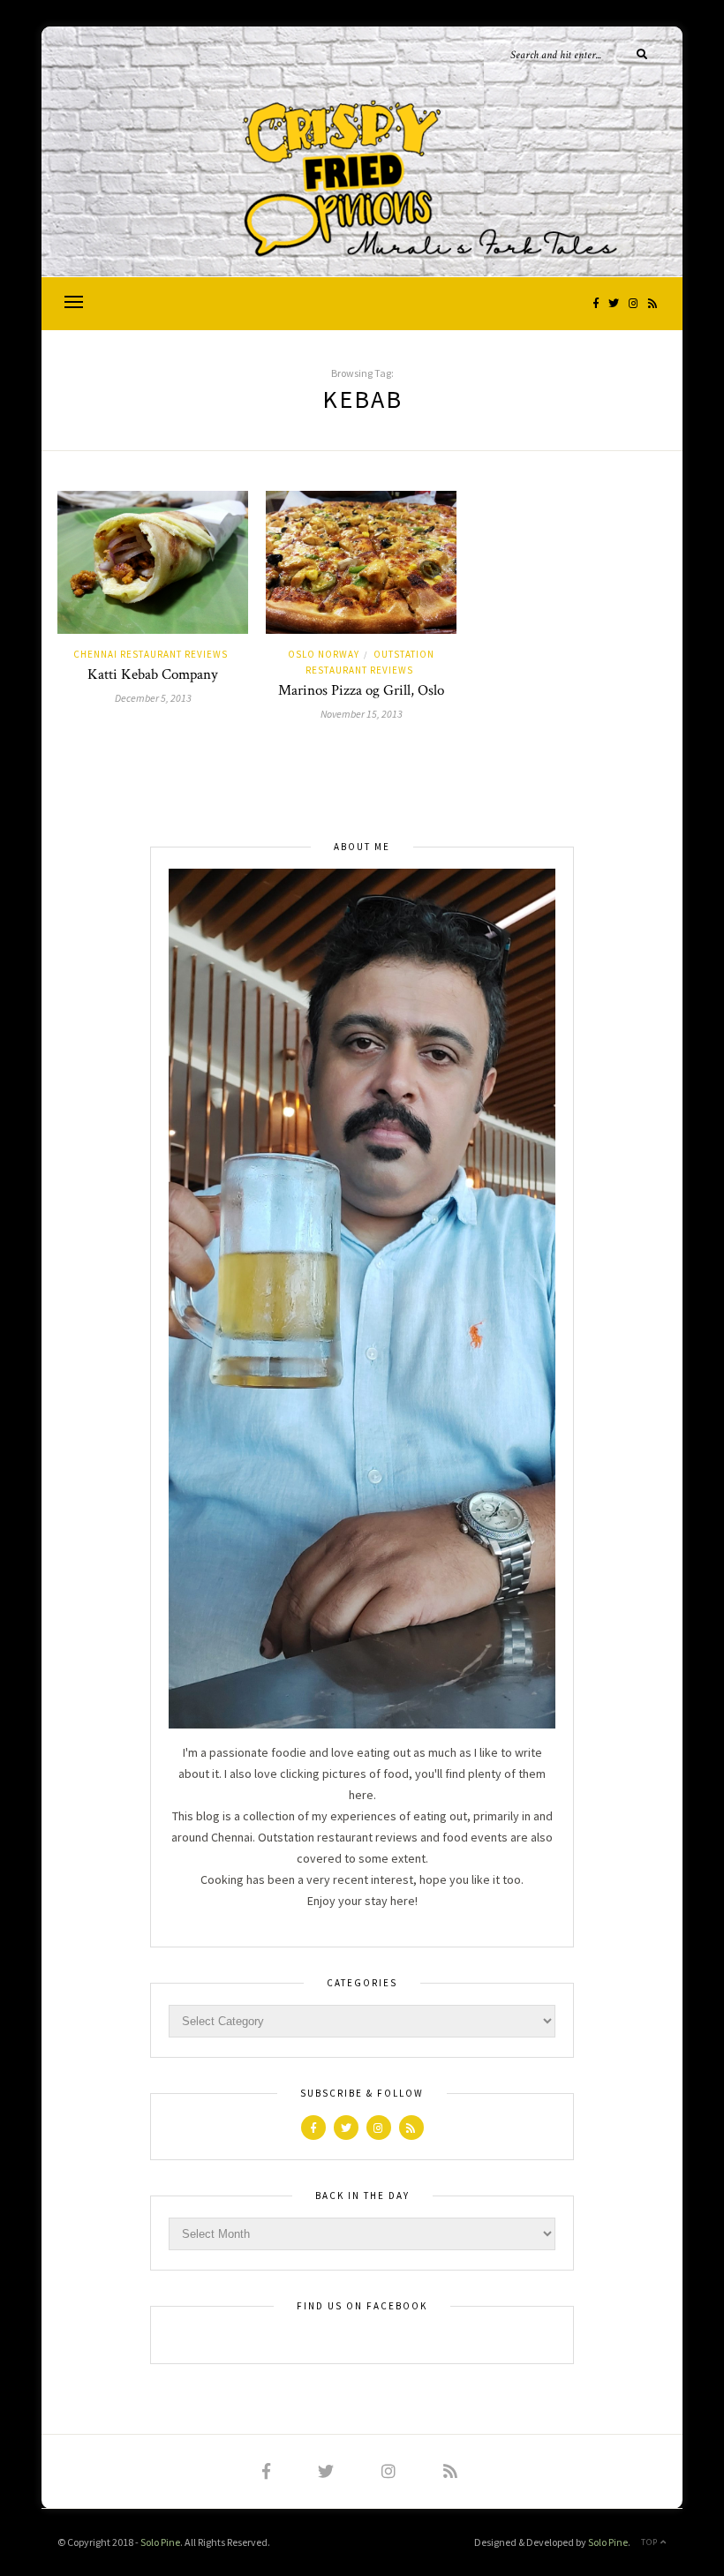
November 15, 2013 (362, 714)
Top (651, 2542)
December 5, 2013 (153, 698)
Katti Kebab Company (153, 674)
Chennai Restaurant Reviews (151, 654)
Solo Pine (160, 2542)
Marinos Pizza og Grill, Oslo (361, 690)
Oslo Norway (324, 654)
